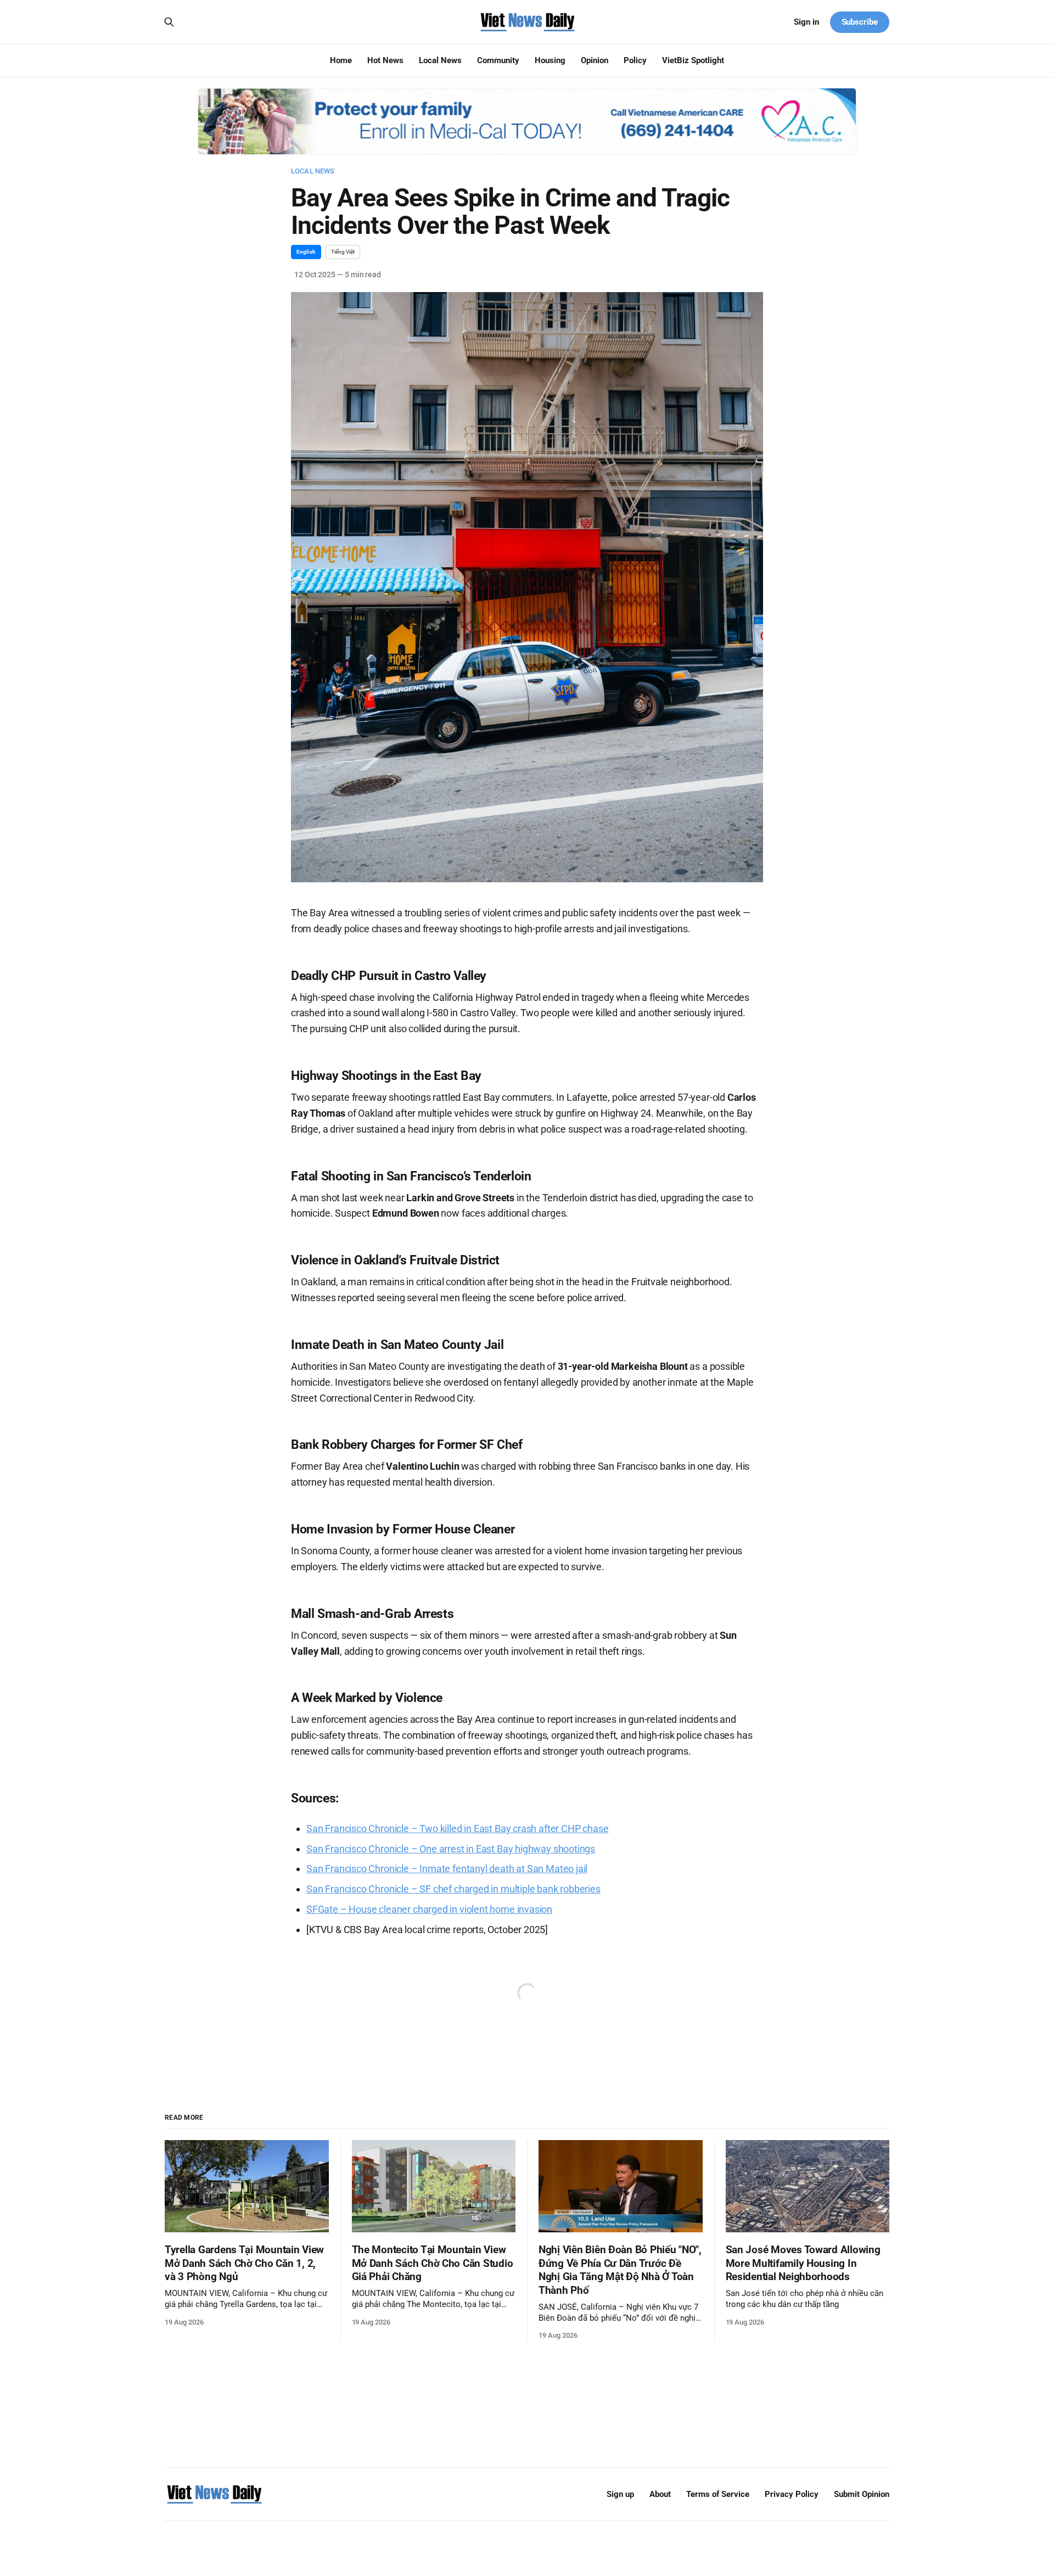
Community (498, 60)
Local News (440, 60)
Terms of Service (718, 2494)
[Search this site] (169, 22)
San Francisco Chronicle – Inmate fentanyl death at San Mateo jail (447, 1869)
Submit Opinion (862, 2494)
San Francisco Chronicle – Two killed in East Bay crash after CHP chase (457, 1829)
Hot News (385, 60)
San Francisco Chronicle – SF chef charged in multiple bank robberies (453, 1889)
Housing (550, 60)
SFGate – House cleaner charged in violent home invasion (429, 1909)
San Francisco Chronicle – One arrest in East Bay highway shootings (451, 1849)
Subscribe (860, 22)
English (306, 252)
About (660, 2494)
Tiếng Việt (343, 252)
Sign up (620, 2494)
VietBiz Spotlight (693, 60)
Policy (635, 60)
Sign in (806, 22)
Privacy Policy (792, 2494)
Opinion (595, 60)
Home (341, 60)
